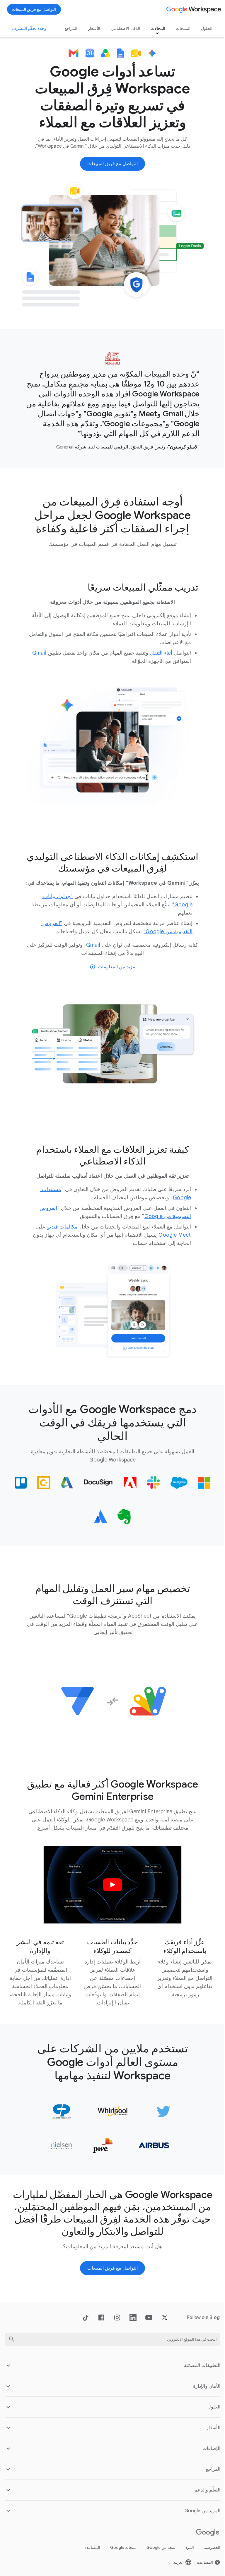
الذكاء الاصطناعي (121, 28)
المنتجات (179, 28)
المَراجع (67, 28)
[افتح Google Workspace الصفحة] (194, 9)
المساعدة (88, 2549)
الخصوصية (208, 2549)
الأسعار (90, 28)
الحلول (202, 28)
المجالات (154, 28)
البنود (185, 2549)
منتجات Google (119, 2549)
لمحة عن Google (157, 2549)
